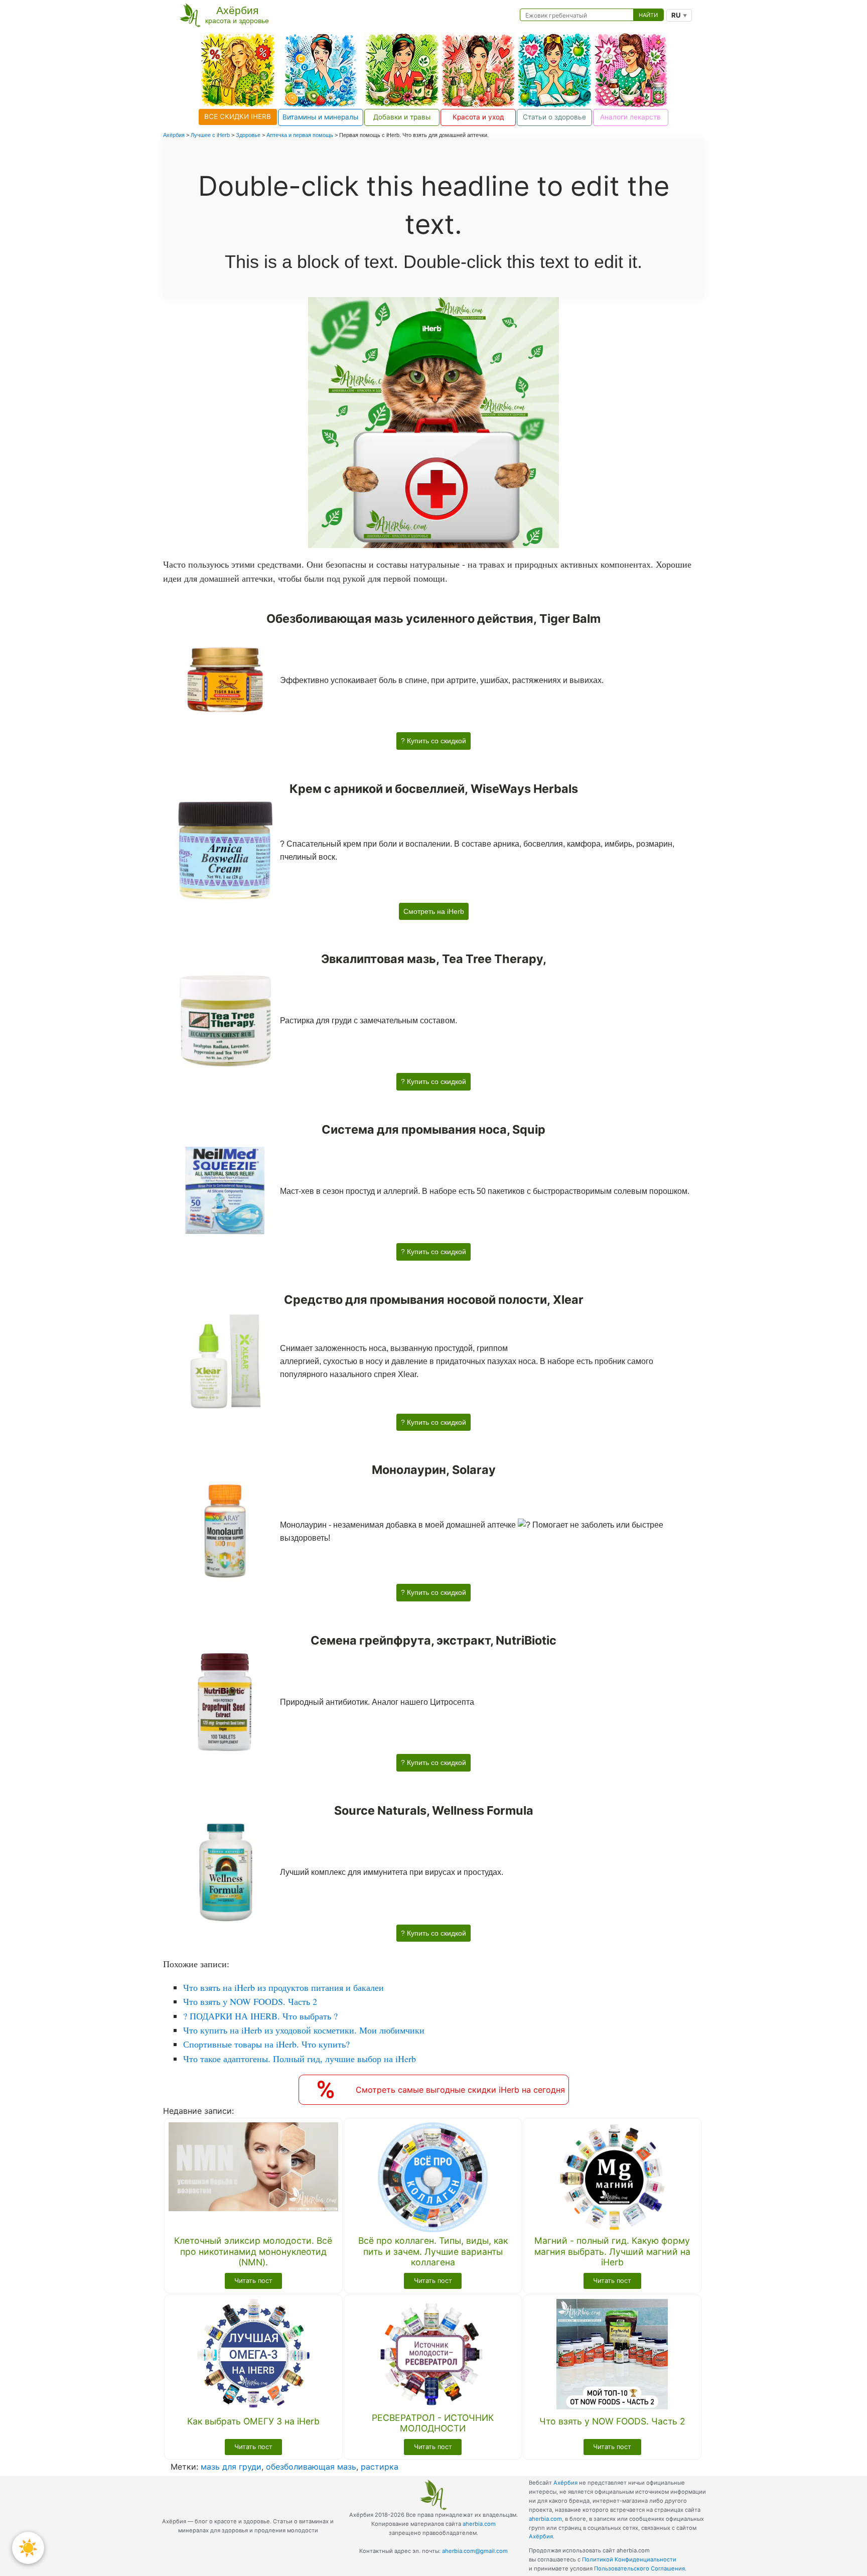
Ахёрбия (565, 2483)
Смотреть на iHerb (434, 911)
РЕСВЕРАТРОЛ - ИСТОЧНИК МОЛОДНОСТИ (433, 2423)
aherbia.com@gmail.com (475, 2551)
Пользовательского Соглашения (639, 2568)
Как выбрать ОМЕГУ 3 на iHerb (253, 2421)
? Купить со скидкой (434, 741)
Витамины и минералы (320, 117)
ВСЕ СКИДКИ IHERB (238, 116)
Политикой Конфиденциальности (629, 2559)
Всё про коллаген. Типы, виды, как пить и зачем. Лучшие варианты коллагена (433, 2251)
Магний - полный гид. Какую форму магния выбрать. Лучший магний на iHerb (612, 2251)
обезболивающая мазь (311, 2467)
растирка (380, 2467)
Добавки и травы (402, 117)
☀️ (28, 2548)
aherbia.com (479, 2524)
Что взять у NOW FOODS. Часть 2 (612, 2421)
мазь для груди (231, 2467)
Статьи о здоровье (554, 117)
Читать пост (253, 2281)
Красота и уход (478, 117)
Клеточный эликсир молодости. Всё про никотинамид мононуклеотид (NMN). (253, 2251)
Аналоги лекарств (630, 117)
